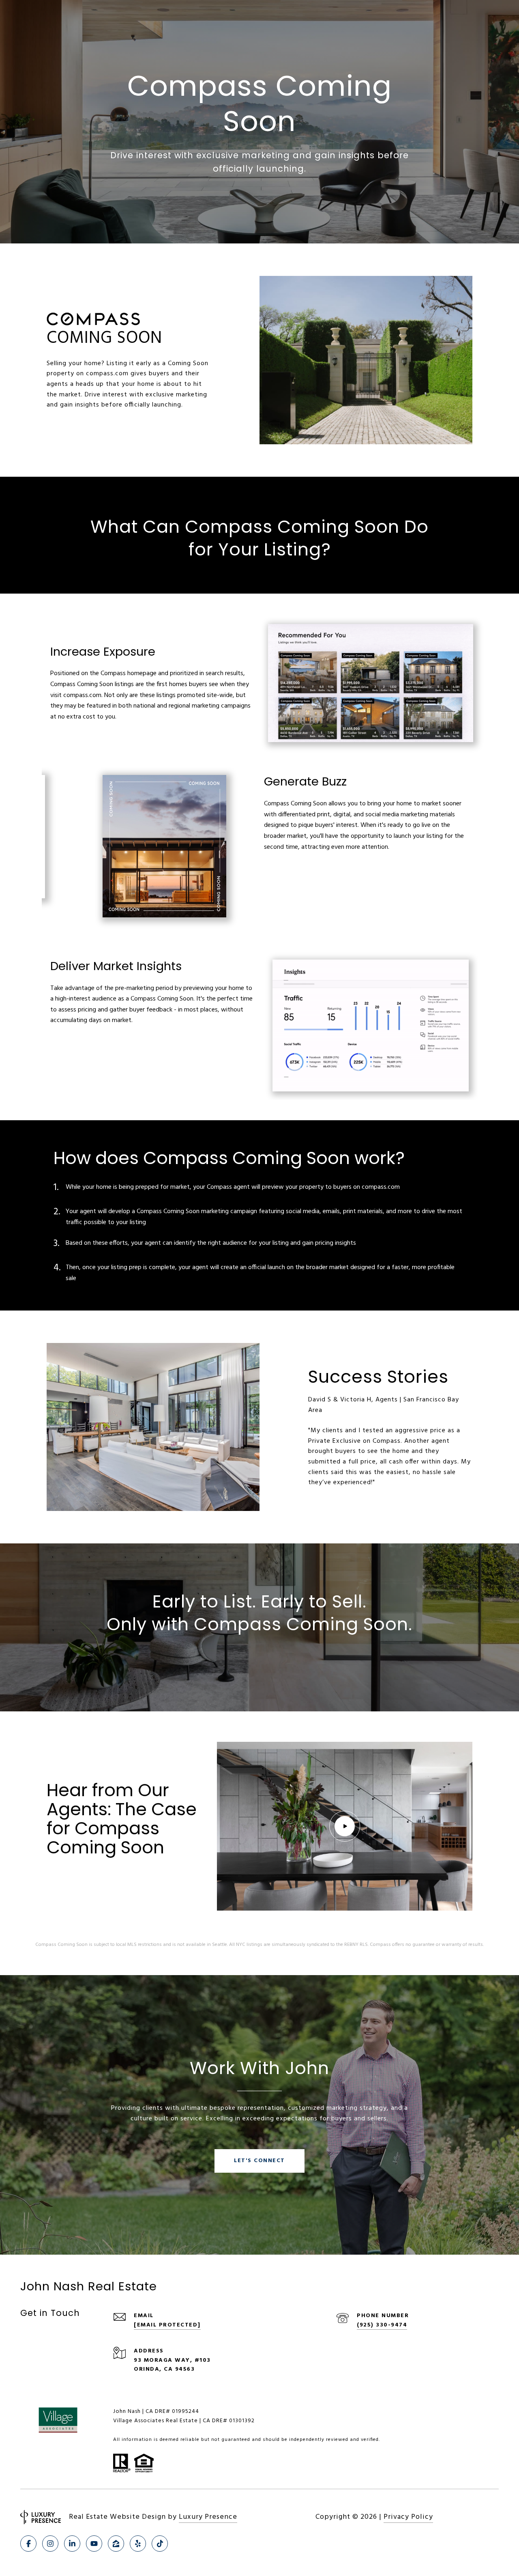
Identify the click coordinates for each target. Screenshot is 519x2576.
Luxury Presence (208, 2517)
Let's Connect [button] (259, 2161)
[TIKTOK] (160, 2544)
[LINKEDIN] (72, 2544)
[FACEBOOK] (28, 2544)
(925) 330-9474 (382, 2325)
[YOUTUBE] (94, 2544)
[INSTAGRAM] (50, 2544)
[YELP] (138, 2544)
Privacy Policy (408, 2517)
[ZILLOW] (116, 2544)
